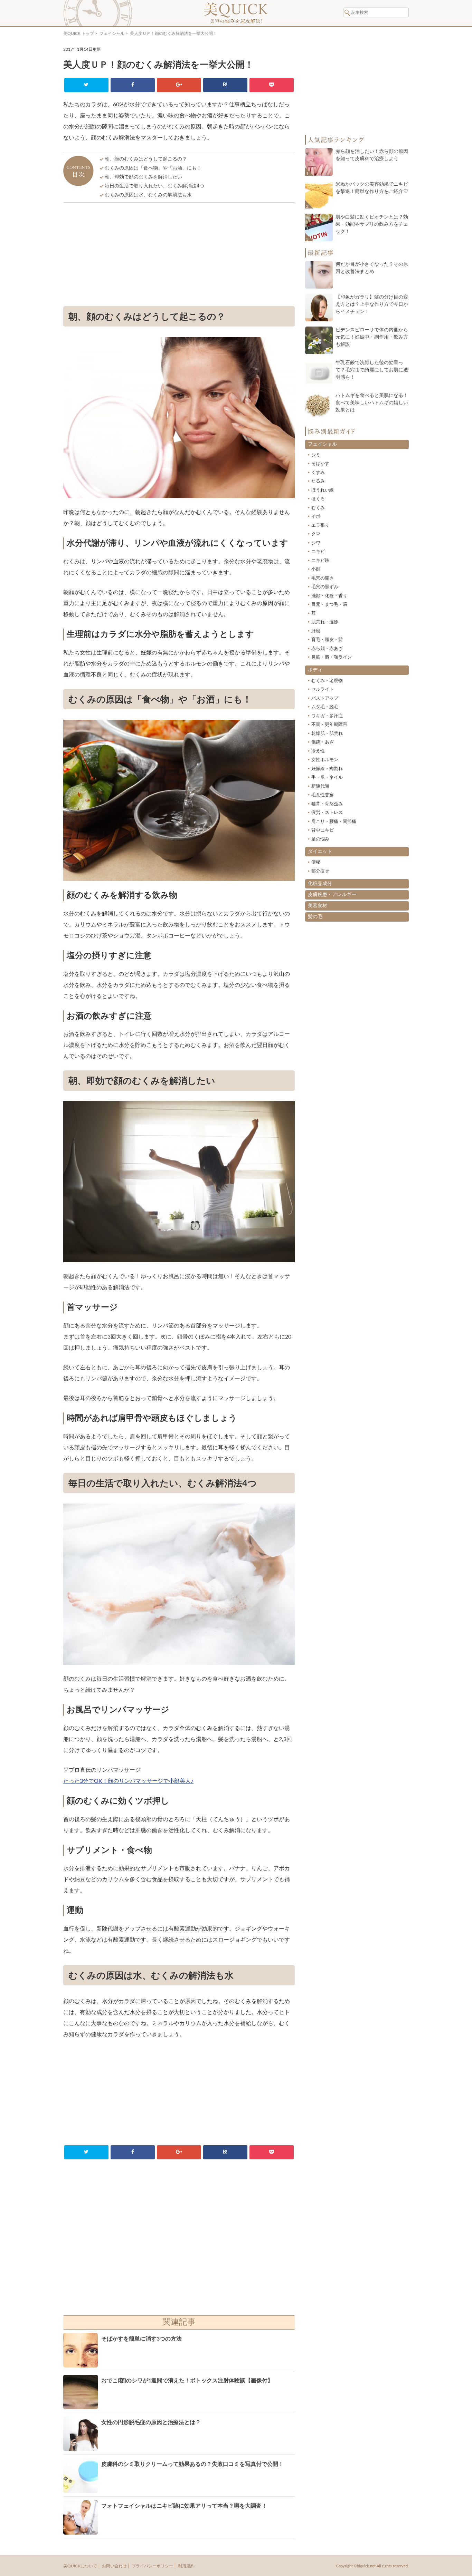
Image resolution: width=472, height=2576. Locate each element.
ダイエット (320, 852)
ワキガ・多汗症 (327, 716)
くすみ (318, 473)
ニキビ (318, 552)
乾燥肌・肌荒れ (327, 734)
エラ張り (320, 526)
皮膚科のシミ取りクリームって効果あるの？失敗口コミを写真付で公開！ (192, 2464)
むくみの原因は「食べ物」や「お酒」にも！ (153, 168)
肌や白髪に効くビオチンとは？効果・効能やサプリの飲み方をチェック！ (372, 224)
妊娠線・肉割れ (327, 769)
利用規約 (186, 2566)
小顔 (316, 569)
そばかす (320, 464)
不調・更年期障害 (329, 725)
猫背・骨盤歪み (327, 804)
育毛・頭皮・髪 (327, 640)
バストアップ (325, 698)
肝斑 (316, 631)
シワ (316, 543)
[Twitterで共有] (86, 85)
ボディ (315, 670)
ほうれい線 (323, 490)
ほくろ (318, 499)
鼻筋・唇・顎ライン (332, 657)
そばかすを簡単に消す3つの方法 (141, 2339)
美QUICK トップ (79, 33)
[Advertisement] (179, 256)
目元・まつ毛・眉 (329, 605)
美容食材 (318, 906)
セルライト (323, 689)
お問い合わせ (114, 2566)
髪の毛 (315, 917)
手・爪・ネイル (327, 777)
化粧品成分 (320, 884)
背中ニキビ (323, 830)
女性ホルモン (325, 760)
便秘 (316, 862)
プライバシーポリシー (152, 2566)
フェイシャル (112, 33)
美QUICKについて (80, 2566)
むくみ (318, 508)
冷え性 (318, 751)
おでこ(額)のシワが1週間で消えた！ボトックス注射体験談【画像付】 (187, 2381)
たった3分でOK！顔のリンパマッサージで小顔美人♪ (128, 1781)
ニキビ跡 (320, 561)
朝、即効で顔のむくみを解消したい (143, 177)
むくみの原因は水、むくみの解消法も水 (148, 195)
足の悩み (320, 839)
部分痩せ (320, 871)
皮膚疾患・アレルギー (332, 895)
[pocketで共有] (271, 85)
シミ (316, 455)
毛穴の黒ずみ (325, 587)
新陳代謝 (320, 786)
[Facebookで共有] (133, 85)
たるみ (318, 481)
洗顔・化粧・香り (329, 596)
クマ (316, 534)
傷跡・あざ (323, 742)
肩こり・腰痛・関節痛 (334, 822)
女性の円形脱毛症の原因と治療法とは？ (151, 2422)
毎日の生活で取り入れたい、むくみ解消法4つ (154, 186)
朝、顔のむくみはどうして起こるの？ (146, 159)
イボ (316, 517)
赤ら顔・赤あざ (327, 649)
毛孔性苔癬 (323, 795)
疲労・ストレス (327, 813)
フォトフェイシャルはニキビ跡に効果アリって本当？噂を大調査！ (184, 2506)
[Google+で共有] (179, 85)
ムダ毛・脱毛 (325, 707)
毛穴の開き (323, 578)
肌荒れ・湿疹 (325, 622)
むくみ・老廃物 (327, 681)
